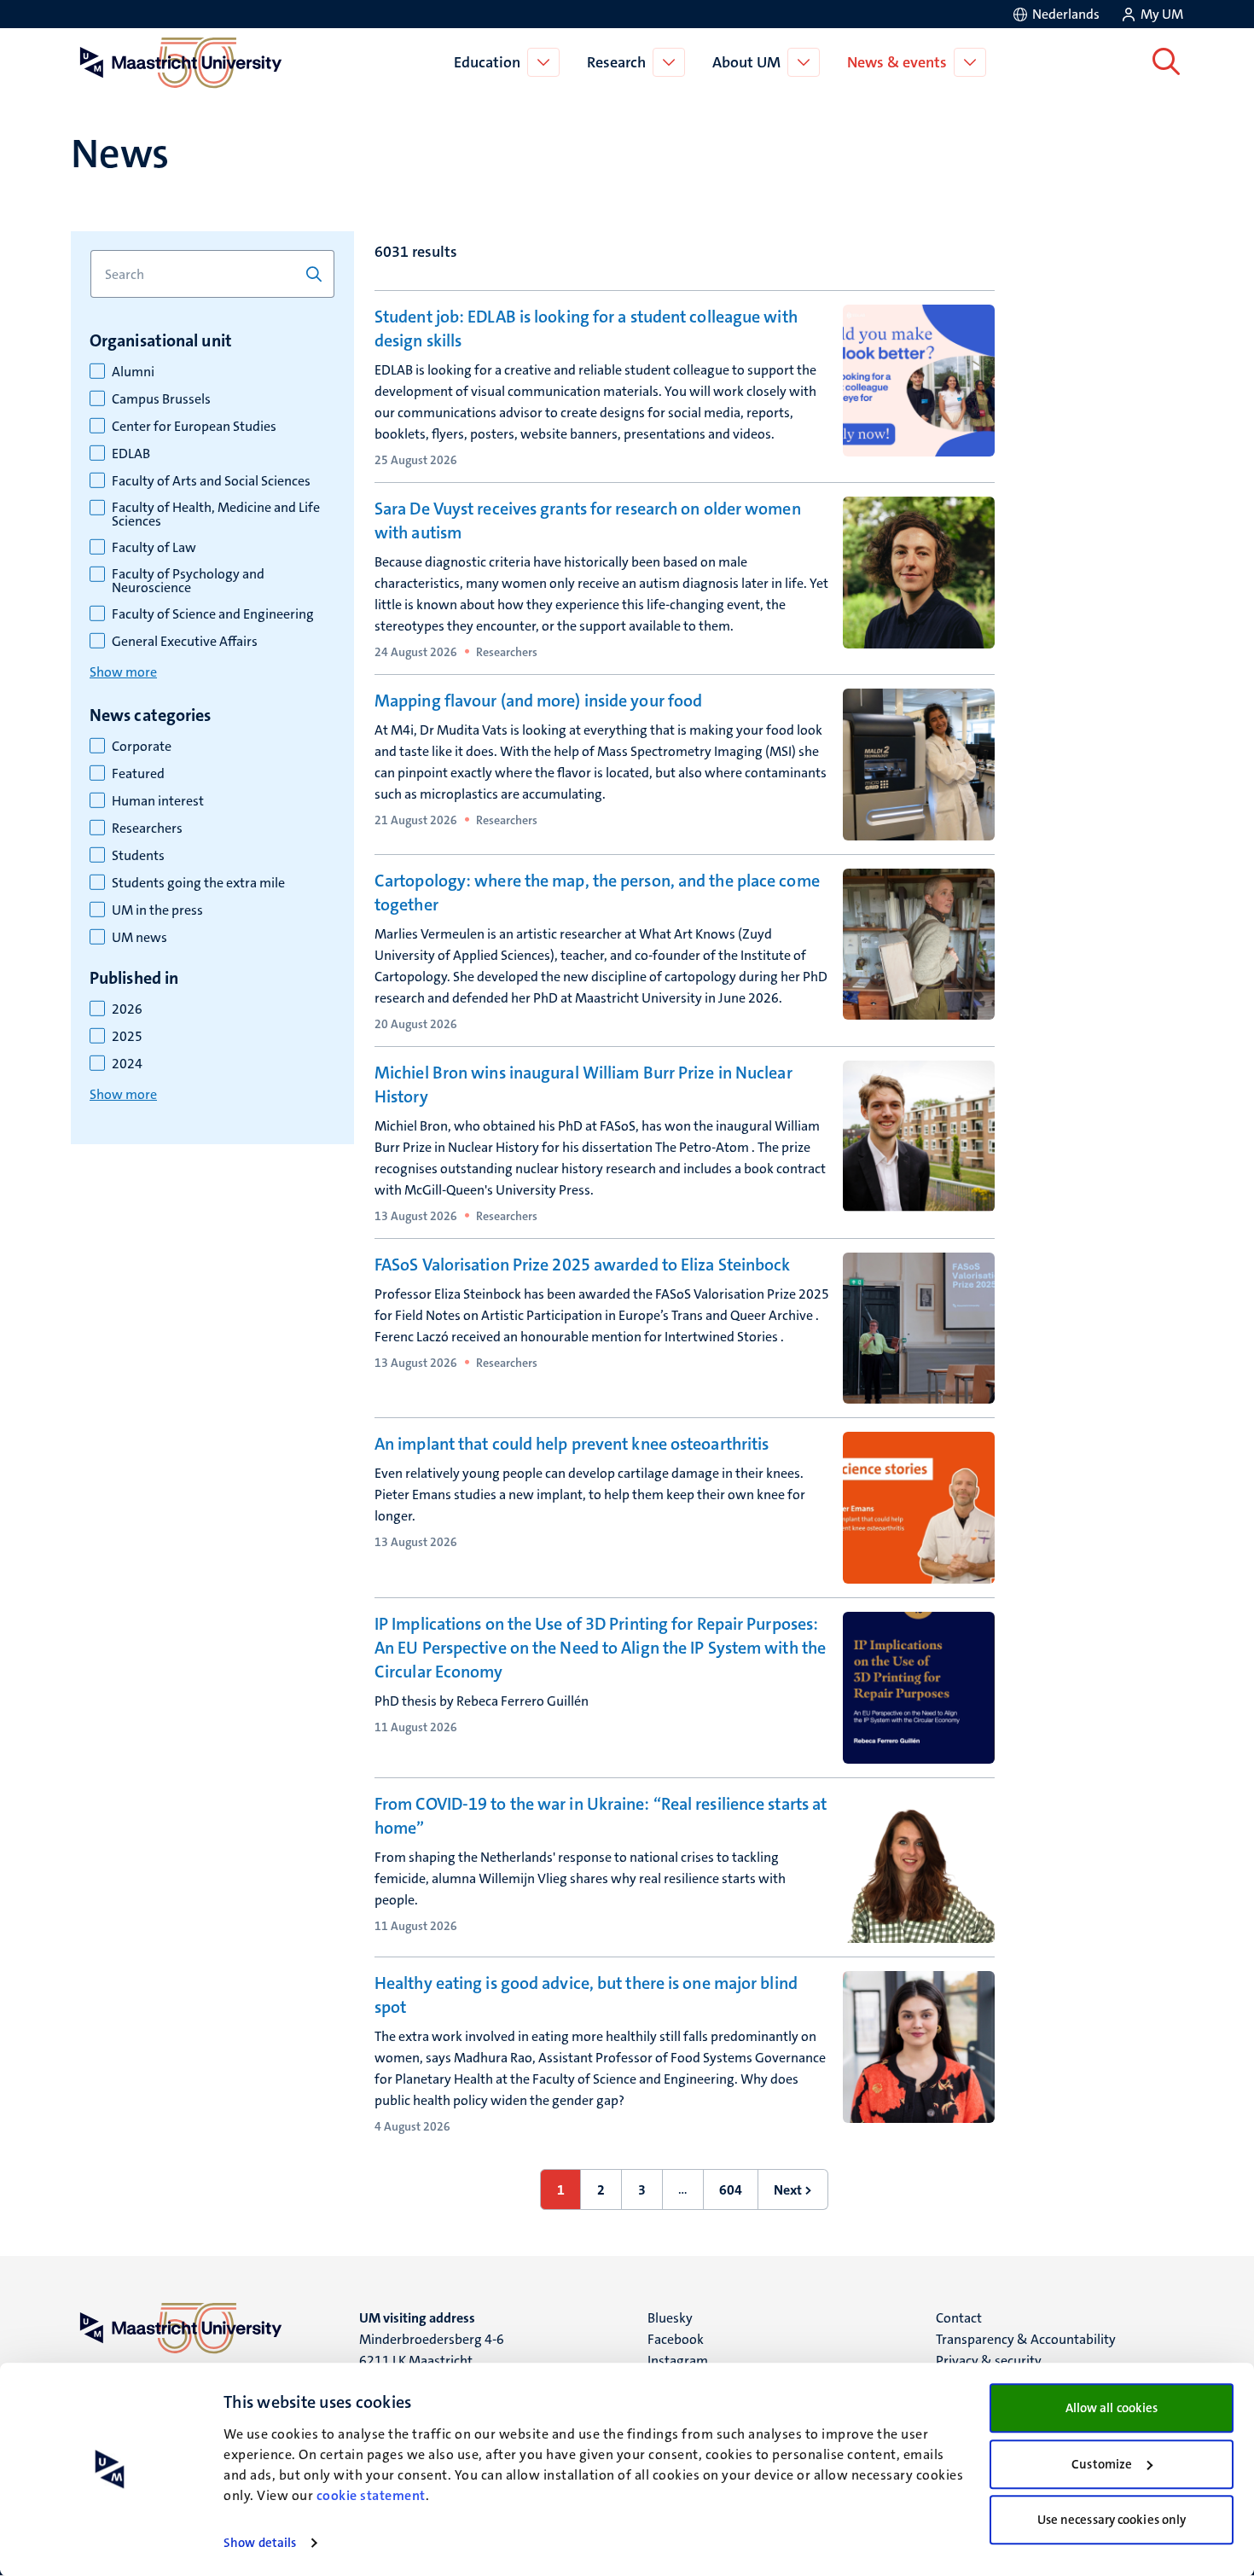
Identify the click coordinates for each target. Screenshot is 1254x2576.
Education (487, 62)
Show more (123, 672)
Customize (1102, 2464)
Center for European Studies (194, 427)
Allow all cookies (1112, 2408)
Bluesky (670, 2318)
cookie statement (371, 2495)
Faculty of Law (154, 548)
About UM (746, 62)
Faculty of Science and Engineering (213, 614)
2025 (127, 1037)
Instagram (678, 2361)
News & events (897, 62)
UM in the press (157, 910)
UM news (139, 938)
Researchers (147, 829)
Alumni (133, 372)
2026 (127, 1009)
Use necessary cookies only (1112, 2520)
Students (138, 856)
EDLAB (131, 454)
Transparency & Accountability (1026, 2339)
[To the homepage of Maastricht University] (181, 62)
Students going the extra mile (198, 883)
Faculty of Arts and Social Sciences (211, 481)
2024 (127, 1064)
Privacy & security (989, 2361)
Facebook (676, 2339)
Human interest (158, 801)
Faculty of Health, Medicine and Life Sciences (216, 515)
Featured (138, 774)
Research (616, 62)
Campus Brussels (161, 399)
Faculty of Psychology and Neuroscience (188, 581)
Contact (959, 2318)
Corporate (142, 747)
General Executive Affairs (185, 642)
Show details (260, 2543)
